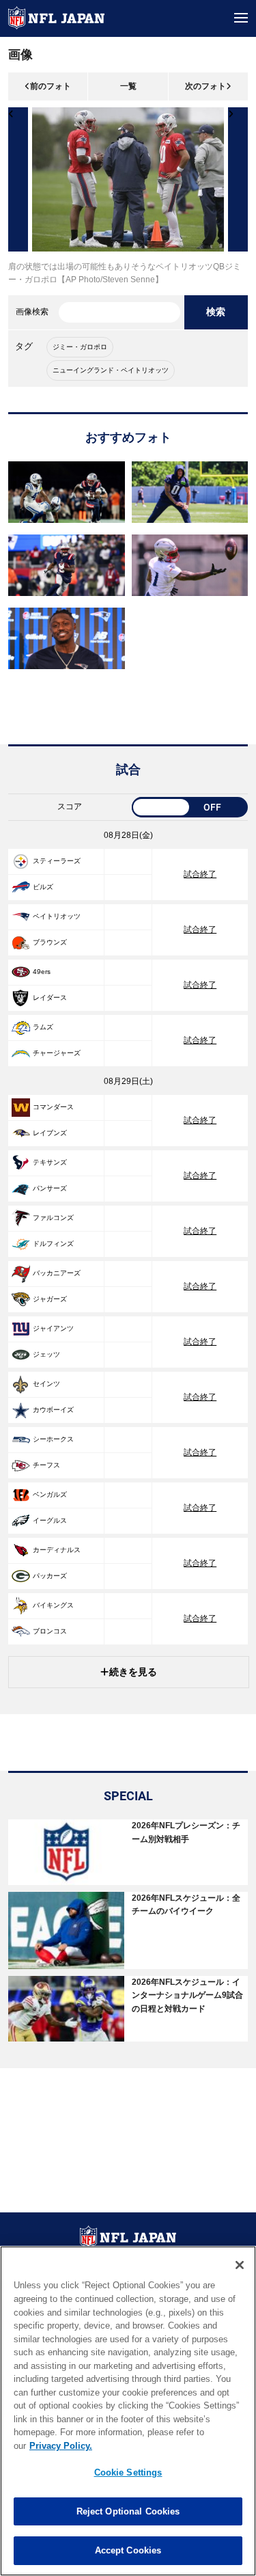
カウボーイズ (53, 1410)
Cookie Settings (128, 2472)
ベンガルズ (50, 1494)
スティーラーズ (57, 861)
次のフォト (205, 86)
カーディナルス (57, 1550)
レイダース (50, 998)
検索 (216, 312)
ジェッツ (46, 1354)
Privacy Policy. (61, 2446)
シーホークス (53, 1439)
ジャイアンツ (53, 1328)
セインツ (46, 1384)
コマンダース (53, 1107)
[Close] (240, 2265)
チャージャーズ (57, 1053)
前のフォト (51, 86)
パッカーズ (50, 1576)
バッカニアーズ (57, 1273)
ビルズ (43, 887)
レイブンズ (50, 1133)
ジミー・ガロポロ (80, 347)
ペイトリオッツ (57, 916)
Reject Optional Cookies (128, 2511)
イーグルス (50, 1520)
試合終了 (200, 874)
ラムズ (43, 1027)
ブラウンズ (50, 942)
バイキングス (53, 1605)
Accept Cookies (128, 2550)
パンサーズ (50, 1188)
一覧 (128, 86)
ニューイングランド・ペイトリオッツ (111, 370)
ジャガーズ (50, 1299)
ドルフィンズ (53, 1244)
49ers (42, 972)
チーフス (46, 1465)
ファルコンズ (53, 1218)
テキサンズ (50, 1162)
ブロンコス (50, 1631)
